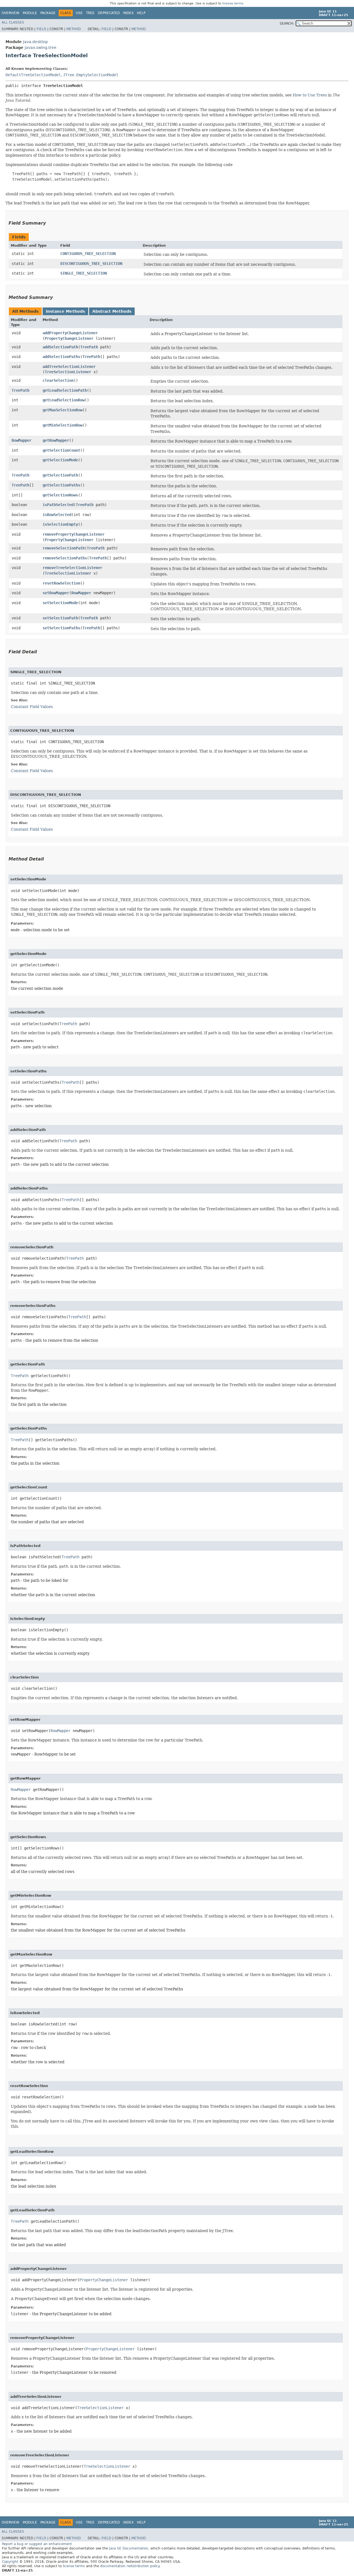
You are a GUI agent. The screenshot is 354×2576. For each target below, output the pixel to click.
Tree (90, 13)
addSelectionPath (60, 347)
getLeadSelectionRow (64, 400)
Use (79, 13)
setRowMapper (56, 593)
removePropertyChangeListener (74, 534)
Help (141, 13)
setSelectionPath (60, 618)
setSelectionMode (60, 603)
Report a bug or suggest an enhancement (37, 2544)
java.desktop (35, 42)
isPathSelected (58, 505)
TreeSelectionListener (68, 372)
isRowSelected (57, 515)
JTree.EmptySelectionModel (91, 75)
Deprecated (109, 13)
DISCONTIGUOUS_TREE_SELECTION (91, 264)
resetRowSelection (61, 583)
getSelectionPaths (61, 485)
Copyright (10, 2562)
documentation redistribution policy (130, 2566)
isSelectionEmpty (60, 524)
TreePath (89, 347)
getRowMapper (56, 440)
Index (128, 13)
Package (48, 13)
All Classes (13, 22)
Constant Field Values (32, 707)
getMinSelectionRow (63, 425)
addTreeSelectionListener (69, 367)
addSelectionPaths (61, 357)
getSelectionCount (61, 450)
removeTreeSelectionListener (72, 568)
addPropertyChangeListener (70, 333)
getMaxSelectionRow (63, 410)
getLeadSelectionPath (65, 390)
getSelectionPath (60, 475)
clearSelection (58, 380)
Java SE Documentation (129, 2548)
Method (74, 29)
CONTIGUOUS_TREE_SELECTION (88, 254)
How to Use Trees (310, 95)
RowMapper (22, 440)
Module (30, 13)
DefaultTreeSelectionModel (33, 75)
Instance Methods (65, 311)
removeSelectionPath (64, 548)
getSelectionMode (60, 460)
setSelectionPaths (61, 628)
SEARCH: (287, 23)
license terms (233, 3)
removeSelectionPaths (65, 558)
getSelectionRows (60, 495)
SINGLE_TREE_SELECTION (84, 273)
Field (41, 29)
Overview (11, 13)
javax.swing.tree (41, 48)
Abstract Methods (112, 311)
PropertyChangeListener (69, 338)
